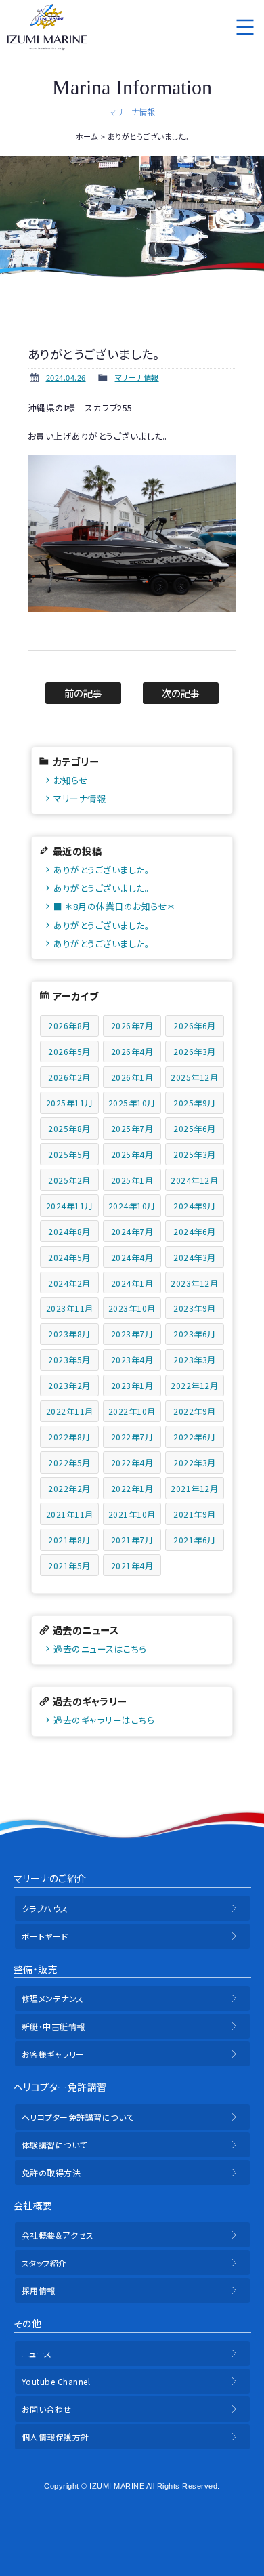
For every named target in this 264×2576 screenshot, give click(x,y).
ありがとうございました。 (102, 870)
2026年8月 (69, 1025)
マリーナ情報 (137, 377)
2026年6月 (195, 1025)
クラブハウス (45, 1908)
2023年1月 (132, 1385)
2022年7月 (132, 1437)
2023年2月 (69, 1385)
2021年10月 (132, 1514)
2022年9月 (195, 1411)
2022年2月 (69, 1488)
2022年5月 (69, 1462)
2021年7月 (132, 1540)
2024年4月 (132, 1257)
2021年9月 (195, 1514)
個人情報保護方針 (56, 2437)
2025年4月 (132, 1154)
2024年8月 (69, 1231)
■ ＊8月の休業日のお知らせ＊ (114, 906)
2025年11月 (70, 1103)
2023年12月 (194, 1283)
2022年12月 (194, 1385)
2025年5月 (69, 1154)
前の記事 (84, 693)
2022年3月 (195, 1462)
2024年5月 (69, 1257)
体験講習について (54, 2145)
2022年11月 (70, 1411)
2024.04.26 (66, 377)
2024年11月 (70, 1206)
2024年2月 (69, 1283)
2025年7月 (132, 1128)
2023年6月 (195, 1334)
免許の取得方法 (51, 2173)
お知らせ (71, 780)
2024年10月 (132, 1206)
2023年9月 (195, 1308)
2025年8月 (69, 1128)
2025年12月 (194, 1077)
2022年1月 (132, 1488)
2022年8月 (69, 1437)
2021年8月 (69, 1540)
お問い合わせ (47, 2409)
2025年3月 (195, 1154)
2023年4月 (132, 1359)
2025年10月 (132, 1103)
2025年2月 (69, 1180)
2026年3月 (195, 1051)
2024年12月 (194, 1180)
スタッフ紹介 (44, 2263)
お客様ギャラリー (53, 2054)
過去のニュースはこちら (100, 1649)
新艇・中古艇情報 (53, 2026)
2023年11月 (70, 1308)
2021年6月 (195, 1540)
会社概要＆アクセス (58, 2235)
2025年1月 (132, 1180)
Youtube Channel (56, 2381)
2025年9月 (195, 1103)
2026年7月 (132, 1025)
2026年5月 (69, 1051)
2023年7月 (132, 1334)
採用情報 (39, 2290)
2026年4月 (132, 1051)
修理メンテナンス (53, 1998)
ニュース (37, 2353)
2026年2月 (69, 1077)
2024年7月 (132, 1231)
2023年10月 (132, 1308)
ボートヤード (45, 1936)
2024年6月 (195, 1231)
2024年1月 (132, 1283)
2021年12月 (194, 1488)
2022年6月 (195, 1437)
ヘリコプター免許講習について (78, 2117)
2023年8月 (69, 1334)
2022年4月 (132, 1462)
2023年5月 (69, 1359)
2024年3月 (195, 1257)
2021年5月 (69, 1565)
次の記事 (181, 693)
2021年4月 (132, 1565)
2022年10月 (132, 1411)
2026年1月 (132, 1077)
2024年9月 (195, 1206)
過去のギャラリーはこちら (104, 1720)
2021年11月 (70, 1514)
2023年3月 (195, 1359)
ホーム (87, 136)
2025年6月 (195, 1128)
